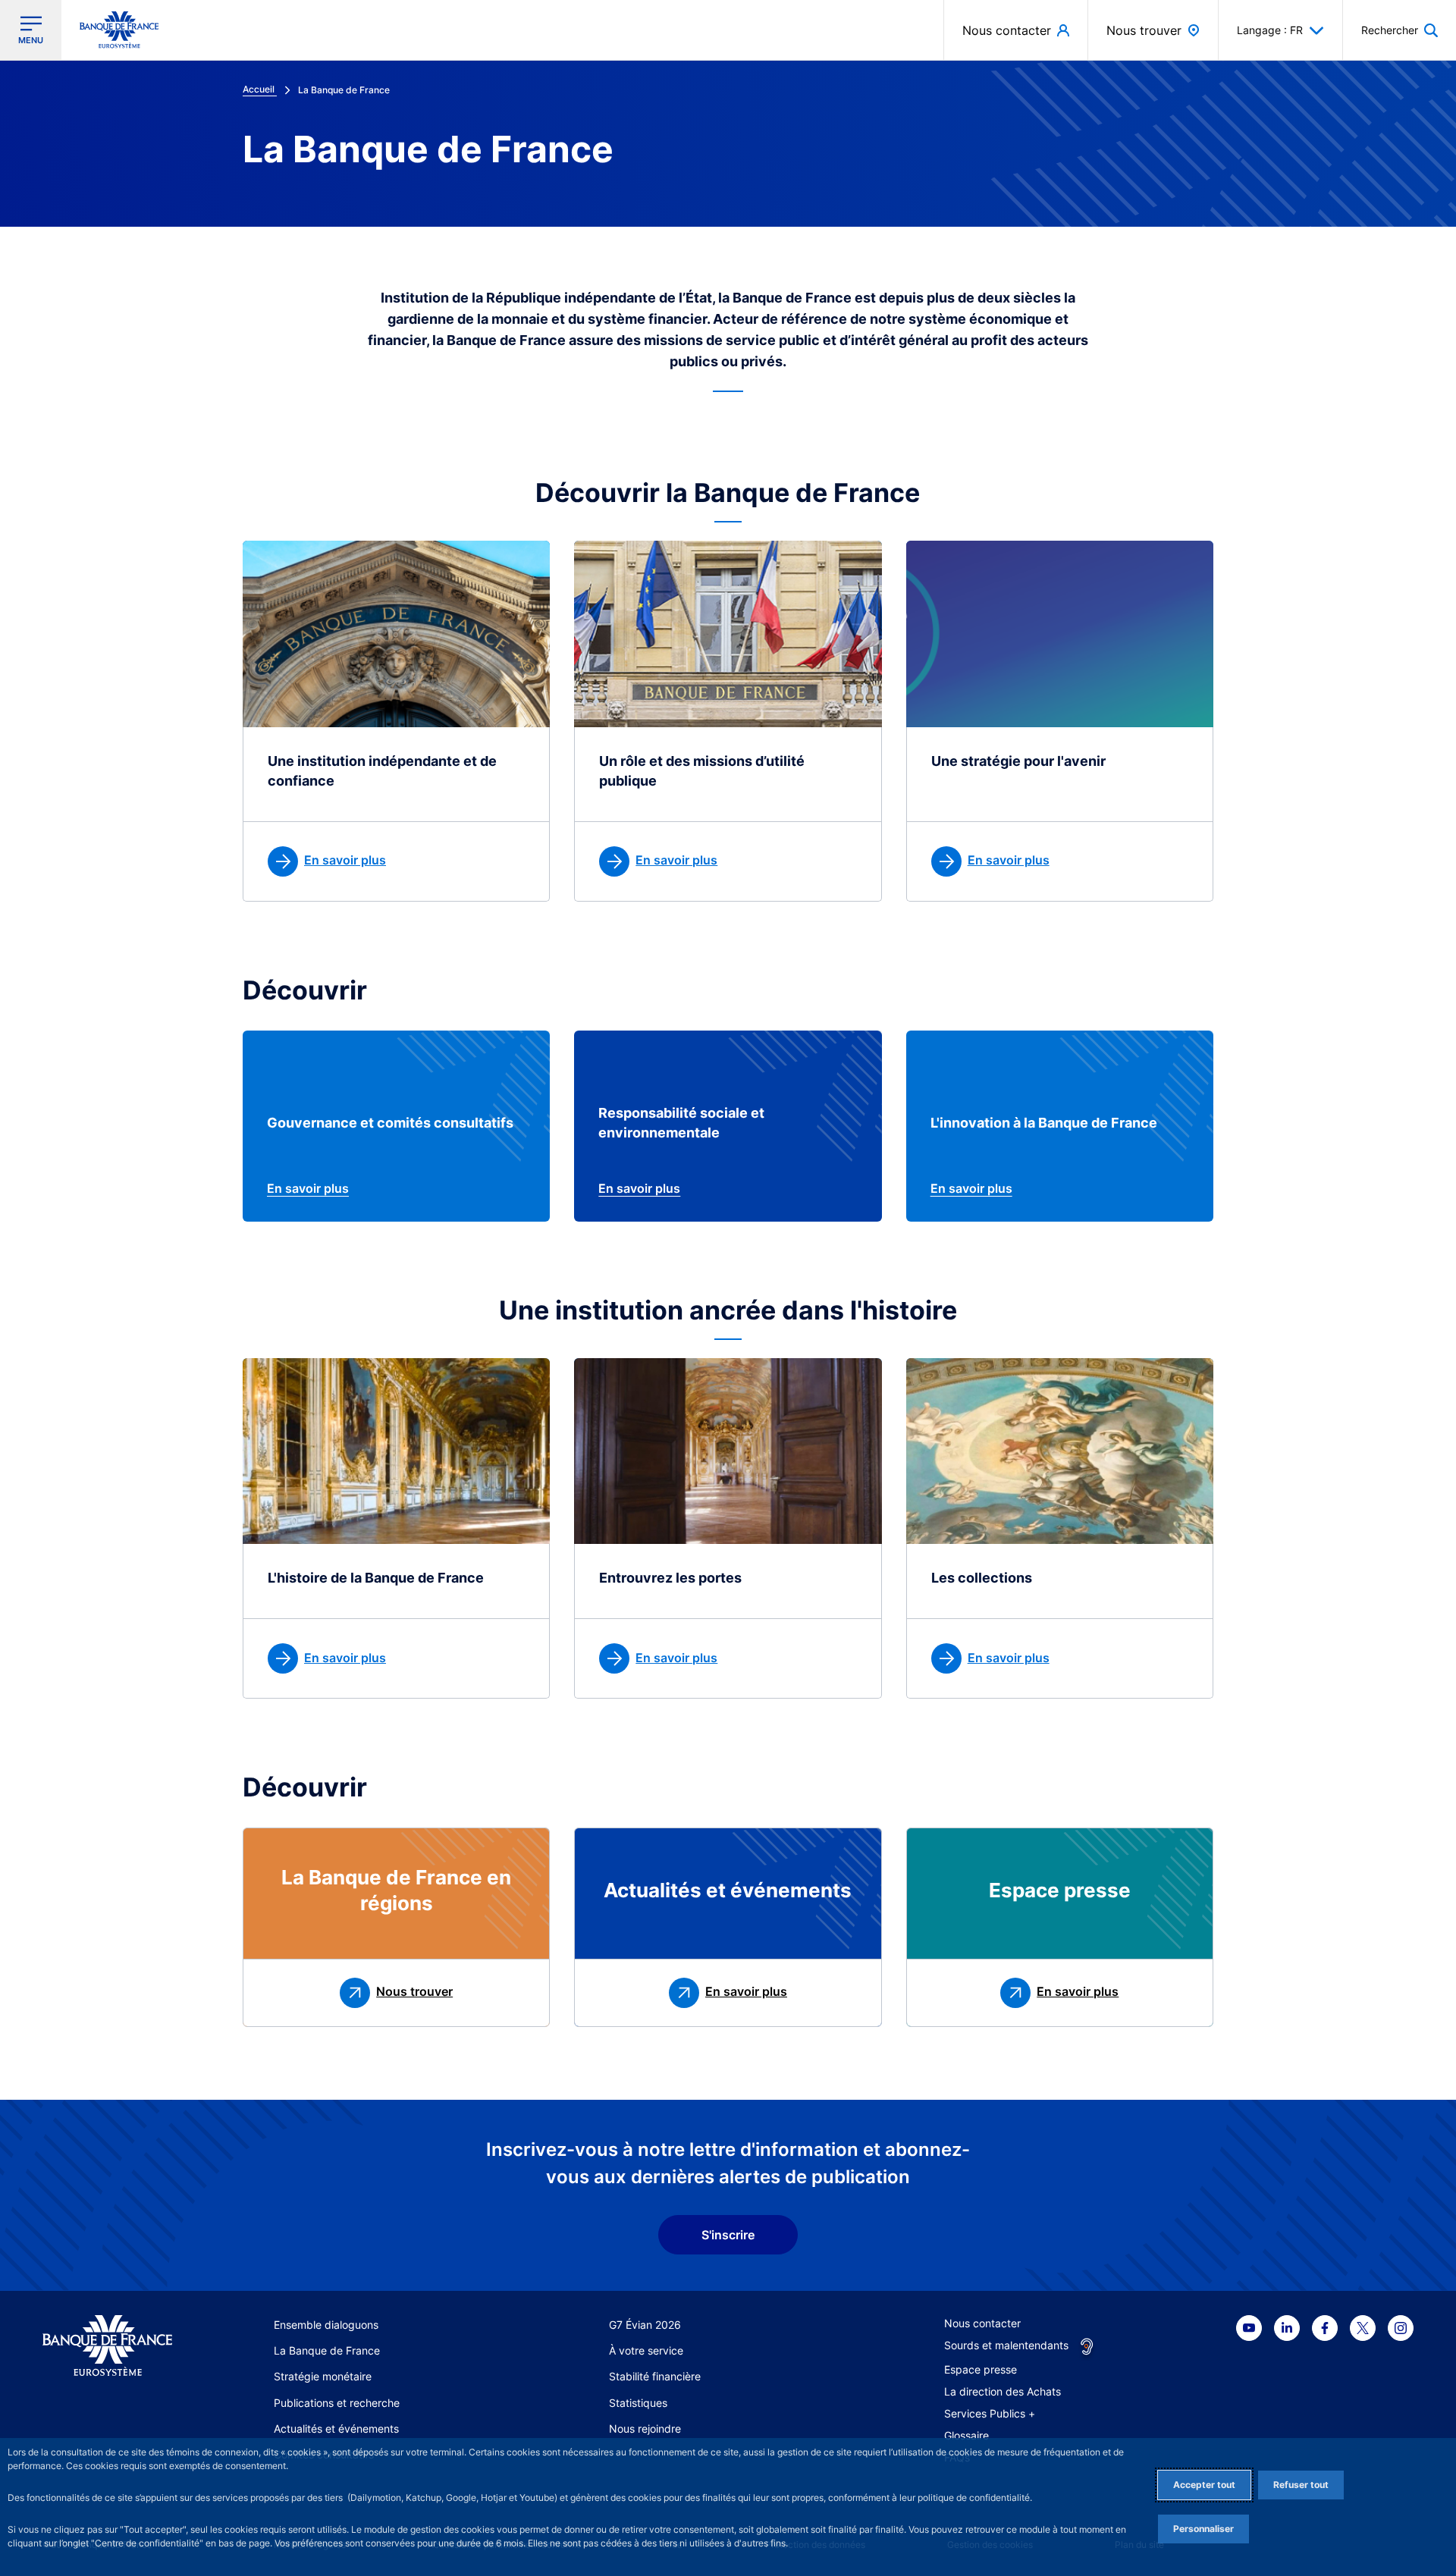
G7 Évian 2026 (645, 2325)
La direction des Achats (1003, 2391)
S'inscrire (728, 2235)
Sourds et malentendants (1006, 2345)
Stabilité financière (655, 2376)
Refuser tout (1301, 2485)
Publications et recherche (337, 2403)
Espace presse (981, 2369)
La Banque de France (327, 2350)
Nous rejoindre (645, 2429)
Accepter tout (1204, 2485)
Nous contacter (982, 2323)
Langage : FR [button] (1270, 30)
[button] (1400, 30)
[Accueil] (107, 2346)
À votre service (646, 2350)
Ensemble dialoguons (326, 2325)
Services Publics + (990, 2413)
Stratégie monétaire (323, 2376)
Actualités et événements (336, 2429)
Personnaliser (1203, 2529)
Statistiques (638, 2403)
